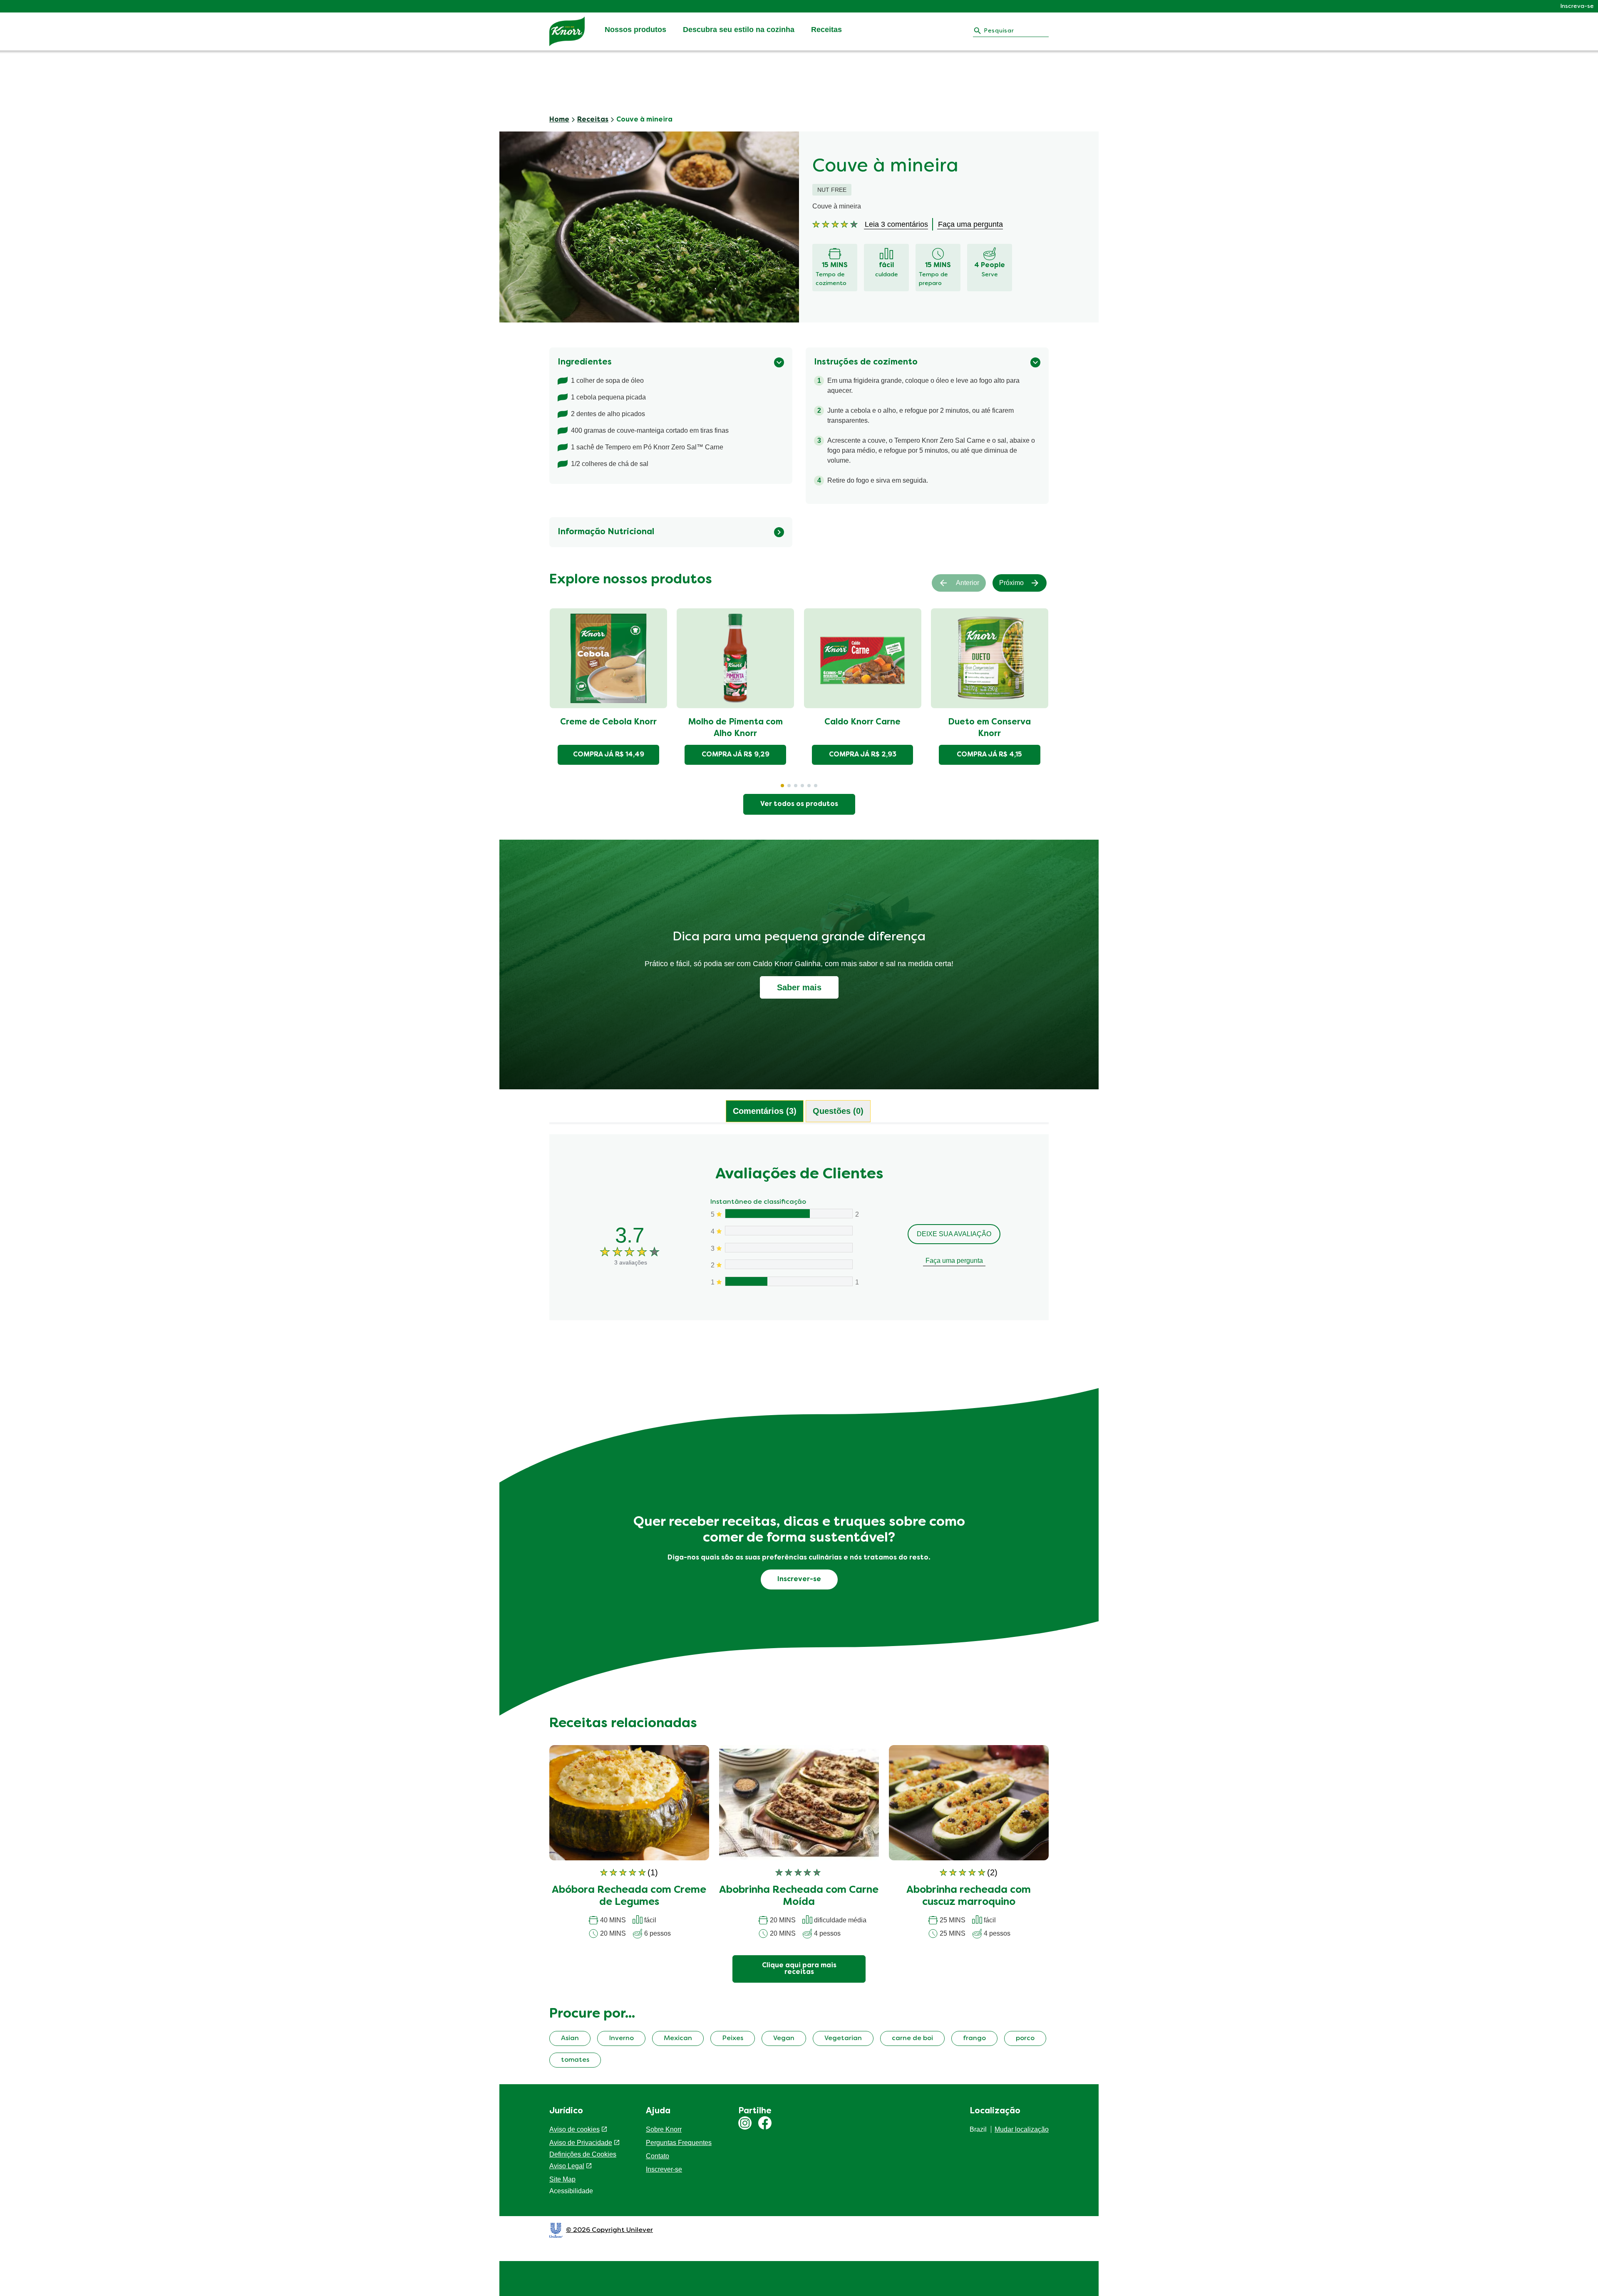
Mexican (678, 2038)
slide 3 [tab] (796, 786)
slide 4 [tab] (802, 786)
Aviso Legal (567, 2166)
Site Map (562, 2179)
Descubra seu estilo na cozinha (739, 30)
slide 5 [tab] (809, 786)
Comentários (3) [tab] (765, 1111)
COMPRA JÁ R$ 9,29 (736, 755)
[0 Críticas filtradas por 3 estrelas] (788, 1248)
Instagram (745, 2123)
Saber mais (799, 987)
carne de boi (912, 2038)
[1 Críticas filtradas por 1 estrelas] (788, 1281)
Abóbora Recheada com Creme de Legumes (629, 1896)
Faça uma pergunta (954, 1261)
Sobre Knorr (664, 2129)
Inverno (621, 2038)
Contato (658, 2156)
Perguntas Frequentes (679, 2143)
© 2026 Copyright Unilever (609, 2230)
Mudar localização (1022, 2129)
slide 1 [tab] (782, 786)
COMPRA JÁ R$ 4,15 (989, 755)
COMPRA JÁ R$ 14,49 (609, 755)
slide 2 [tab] (789, 786)
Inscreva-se (1577, 6)
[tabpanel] (799, 1241)
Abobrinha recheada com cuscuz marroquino (969, 1896)
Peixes (733, 2038)
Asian (570, 2038)
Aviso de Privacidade (581, 2143)
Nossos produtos (635, 30)
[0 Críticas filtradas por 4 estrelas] (788, 1231)
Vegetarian (843, 2038)
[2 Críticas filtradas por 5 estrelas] (788, 1214)
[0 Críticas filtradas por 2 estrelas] (788, 1264)
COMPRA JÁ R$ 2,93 (863, 755)
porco (1025, 2038)
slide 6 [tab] (816, 786)
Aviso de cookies (574, 2129)
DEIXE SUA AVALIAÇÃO (954, 1234)
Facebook (765, 2123)
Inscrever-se (664, 2169)
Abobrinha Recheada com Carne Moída (799, 1896)
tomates (575, 2060)
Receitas (826, 30)
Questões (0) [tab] (838, 1111)
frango (974, 2038)
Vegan (784, 2038)
